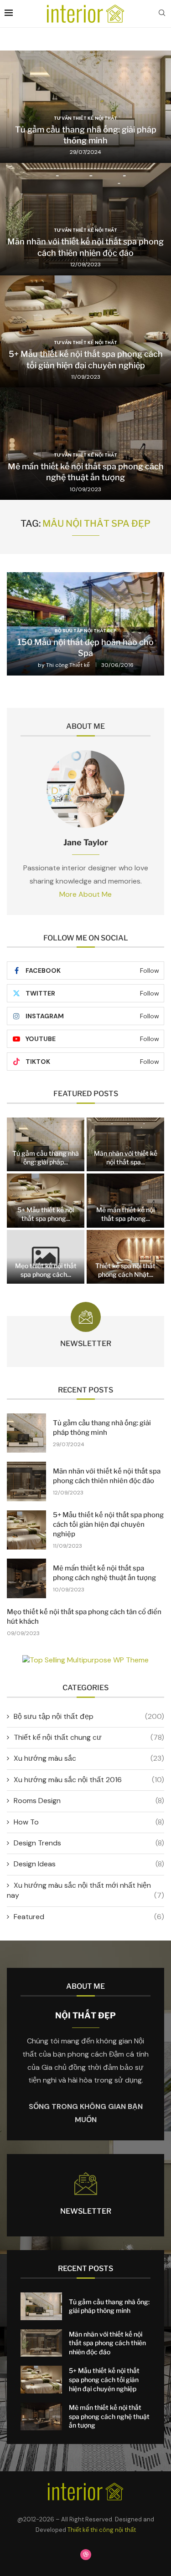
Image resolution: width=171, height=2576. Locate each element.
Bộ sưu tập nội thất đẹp (89, 1716)
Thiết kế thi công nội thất (102, 2530)
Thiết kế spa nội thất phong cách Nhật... (125, 1270)
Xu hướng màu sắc (89, 1758)
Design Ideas (89, 1864)
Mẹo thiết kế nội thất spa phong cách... (46, 1270)
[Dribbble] (86, 2555)
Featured (89, 1917)
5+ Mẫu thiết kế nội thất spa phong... (46, 1214)
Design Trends (89, 1843)
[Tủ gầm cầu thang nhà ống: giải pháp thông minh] (85, 107)
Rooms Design (89, 1801)
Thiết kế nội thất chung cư (89, 1737)
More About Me (85, 894)
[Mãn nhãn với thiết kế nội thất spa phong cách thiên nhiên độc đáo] (85, 219)
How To (89, 1822)
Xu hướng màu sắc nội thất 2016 (89, 1780)
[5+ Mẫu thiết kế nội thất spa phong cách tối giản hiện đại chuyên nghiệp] (85, 332)
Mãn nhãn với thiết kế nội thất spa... (126, 1158)
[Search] (162, 14)
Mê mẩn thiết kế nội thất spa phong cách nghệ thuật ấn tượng (109, 2416)
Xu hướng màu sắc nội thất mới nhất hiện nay (85, 1890)
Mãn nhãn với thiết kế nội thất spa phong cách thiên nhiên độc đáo (107, 2343)
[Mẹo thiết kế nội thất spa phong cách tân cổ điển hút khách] (46, 1257)
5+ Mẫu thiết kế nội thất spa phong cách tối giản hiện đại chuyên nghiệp (108, 1524)
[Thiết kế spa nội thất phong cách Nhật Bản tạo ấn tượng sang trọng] (125, 1257)
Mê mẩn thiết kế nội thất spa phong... (125, 1214)
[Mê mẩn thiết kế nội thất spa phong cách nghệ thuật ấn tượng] (85, 444)
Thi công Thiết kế (68, 665)
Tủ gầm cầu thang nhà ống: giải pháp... (46, 1158)
